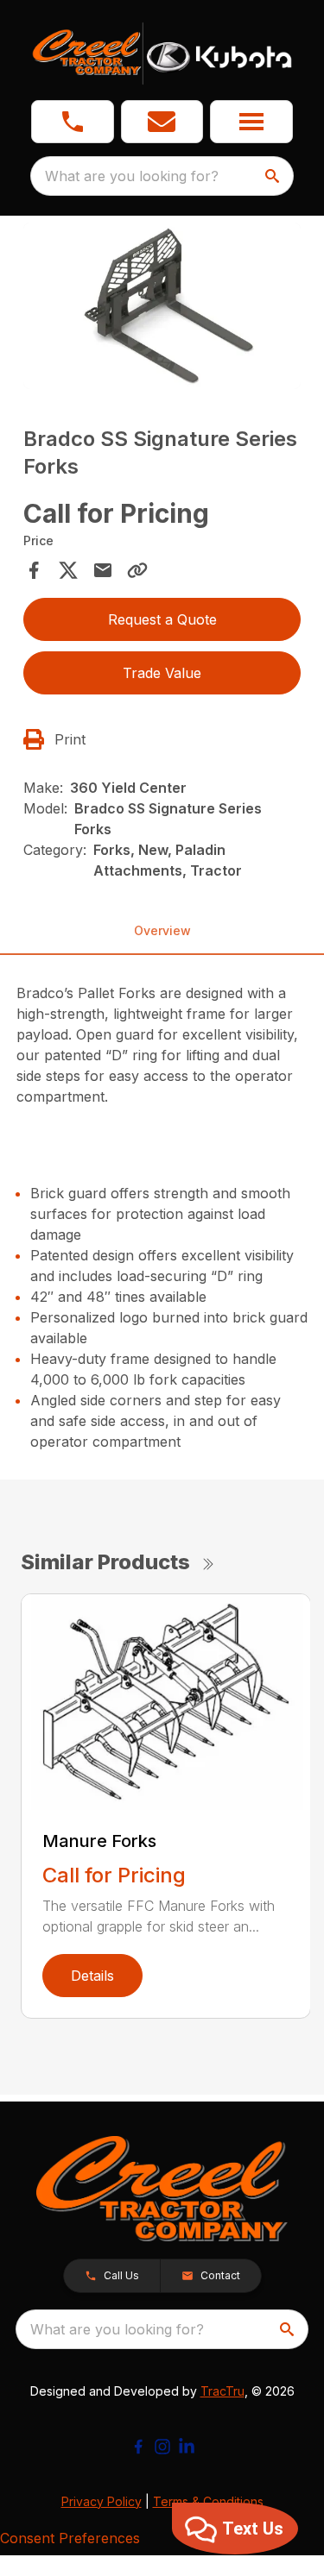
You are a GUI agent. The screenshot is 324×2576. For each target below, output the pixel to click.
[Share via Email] (103, 570)
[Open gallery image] (162, 306)
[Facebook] (138, 2447)
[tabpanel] (162, 308)
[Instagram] (162, 2447)
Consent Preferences (70, 2538)
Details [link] (92, 1976)
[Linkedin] (187, 2447)
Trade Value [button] (162, 673)
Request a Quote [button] (162, 619)
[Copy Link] (137, 570)
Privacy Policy (102, 2501)
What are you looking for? (132, 176)
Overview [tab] (162, 930)
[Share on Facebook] (34, 570)
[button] (73, 122)
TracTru (222, 2391)
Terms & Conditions (208, 2501)
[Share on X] (68, 570)
